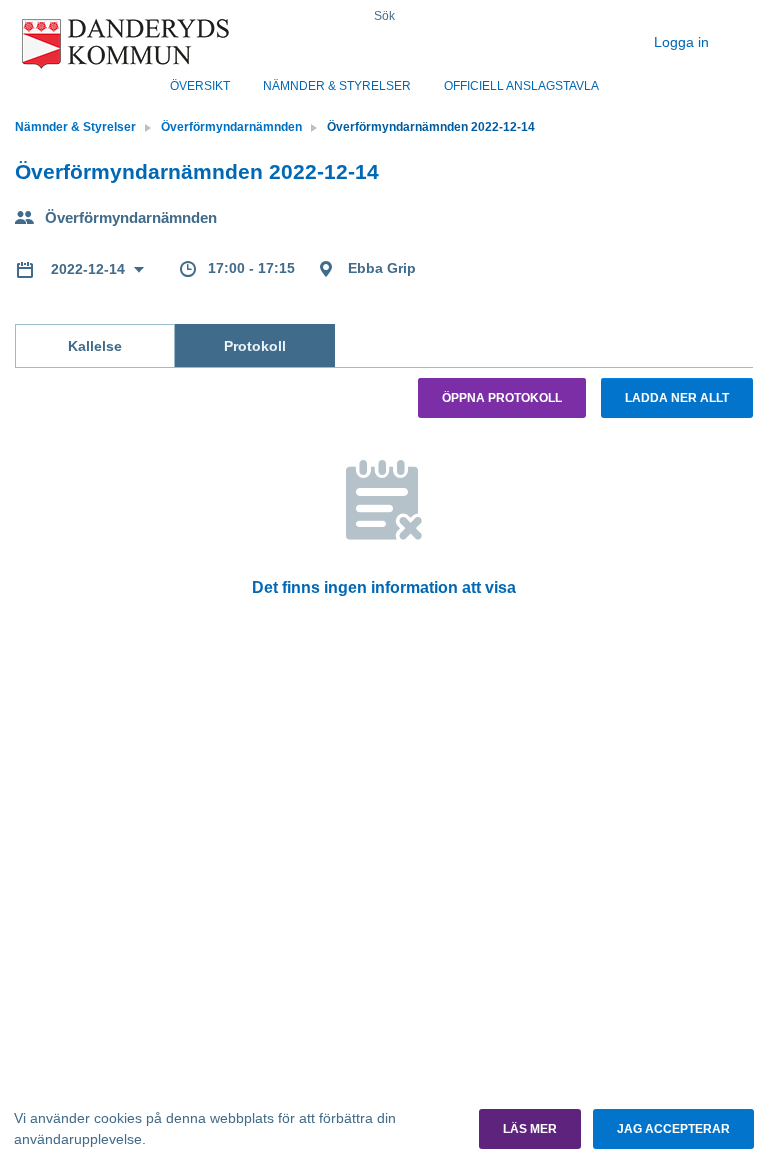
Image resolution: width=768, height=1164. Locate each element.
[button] (530, 1129)
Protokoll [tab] (255, 346)
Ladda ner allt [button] (677, 398)
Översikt (200, 86)
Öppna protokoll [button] (502, 398)
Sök (384, 16)
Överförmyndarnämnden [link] (231, 127)
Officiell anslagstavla (521, 86)
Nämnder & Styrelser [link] (75, 127)
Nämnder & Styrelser (337, 86)
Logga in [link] (683, 42)
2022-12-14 (90, 269)
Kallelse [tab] (95, 346)
